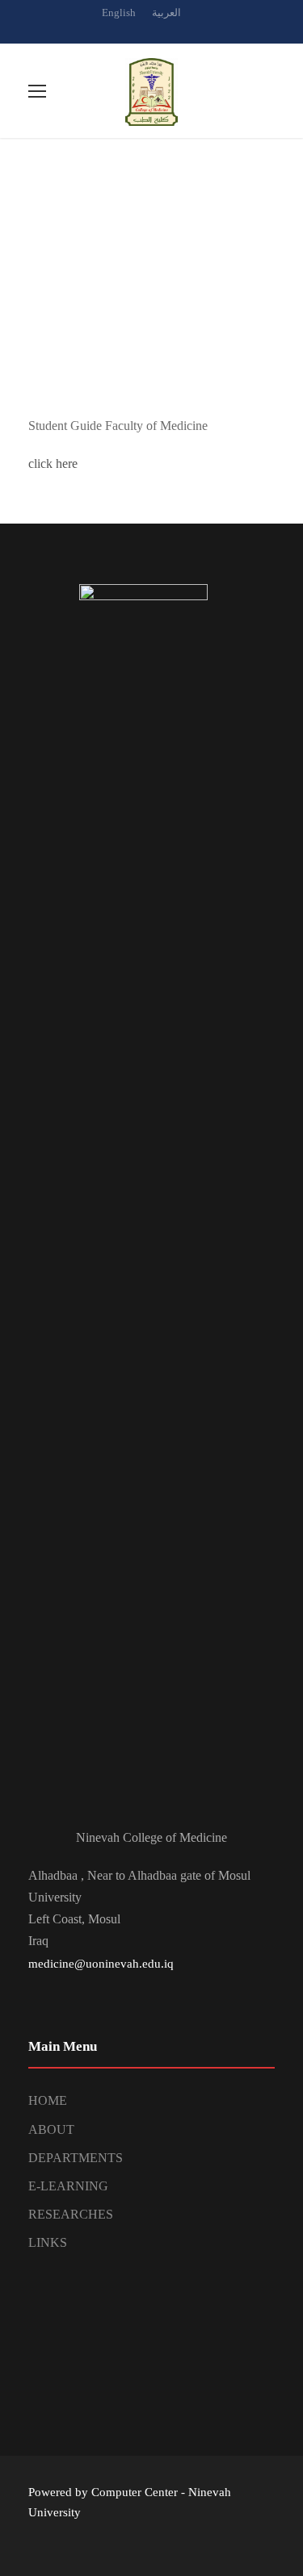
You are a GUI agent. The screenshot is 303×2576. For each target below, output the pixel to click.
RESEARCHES (71, 2214)
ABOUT (51, 2129)
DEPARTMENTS (76, 2158)
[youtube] (180, 30)
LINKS (48, 2242)
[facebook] (152, 30)
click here (53, 463)
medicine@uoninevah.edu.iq (101, 1964)
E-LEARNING (68, 2186)
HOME (48, 2100)
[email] (124, 30)
